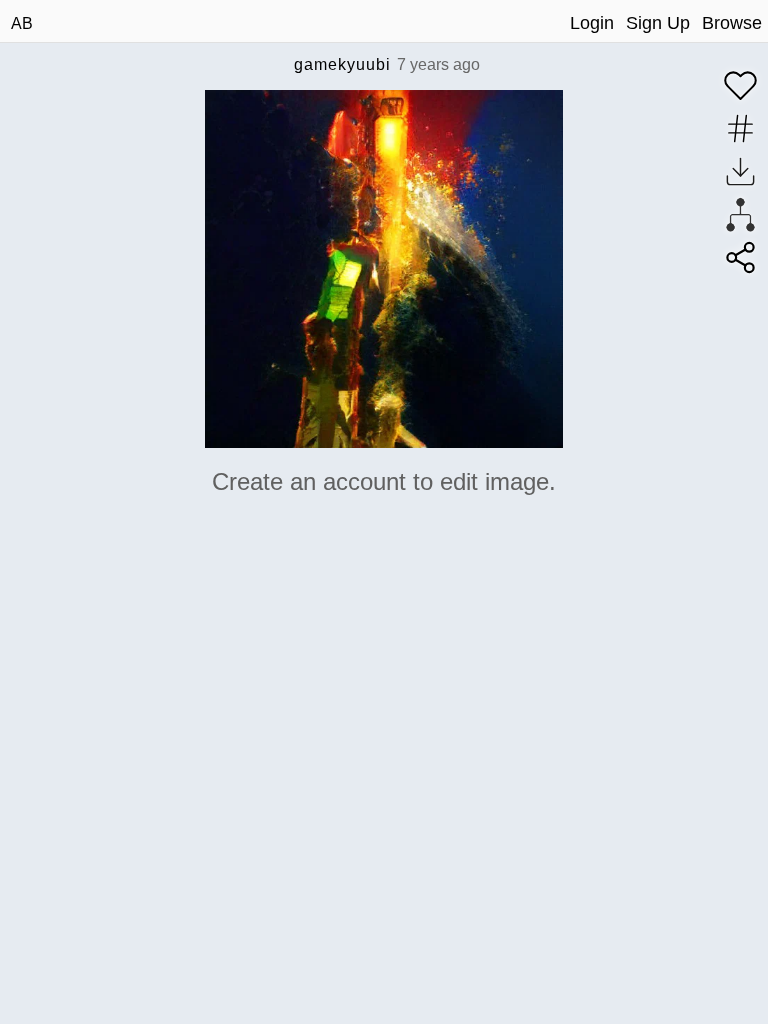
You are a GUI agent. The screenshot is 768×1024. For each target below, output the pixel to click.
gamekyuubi (342, 64)
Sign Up (658, 23)
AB (22, 23)
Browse (732, 23)
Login (592, 23)
